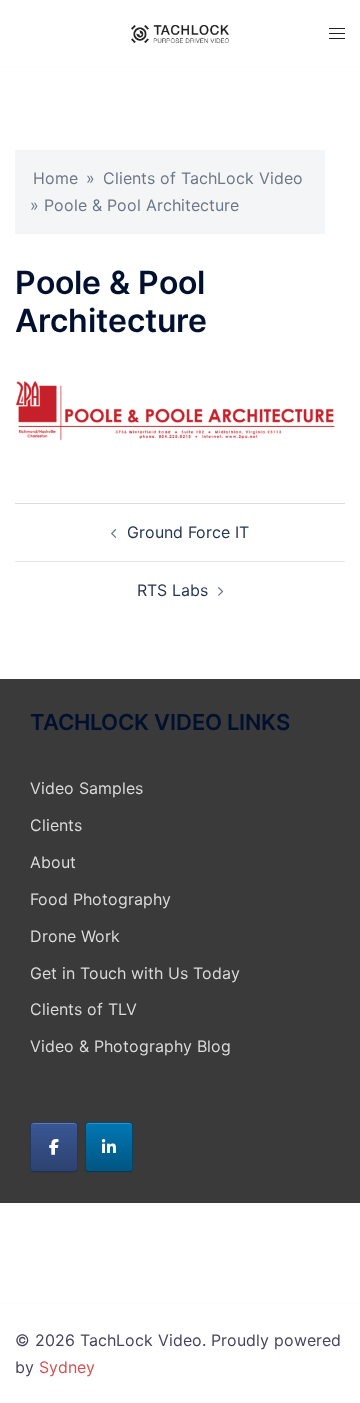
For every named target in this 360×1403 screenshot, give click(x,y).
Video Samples (86, 788)
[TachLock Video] (180, 33)
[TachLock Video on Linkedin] (109, 1147)
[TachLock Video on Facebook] (54, 1147)
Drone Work (75, 936)
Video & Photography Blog (130, 1046)
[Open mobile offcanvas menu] (337, 33)
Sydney (67, 1367)
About (53, 862)
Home (55, 178)
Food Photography (100, 899)
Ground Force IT (188, 532)
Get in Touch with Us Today (135, 973)
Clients (56, 825)
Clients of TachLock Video (203, 178)
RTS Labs (172, 590)
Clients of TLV (83, 1009)
